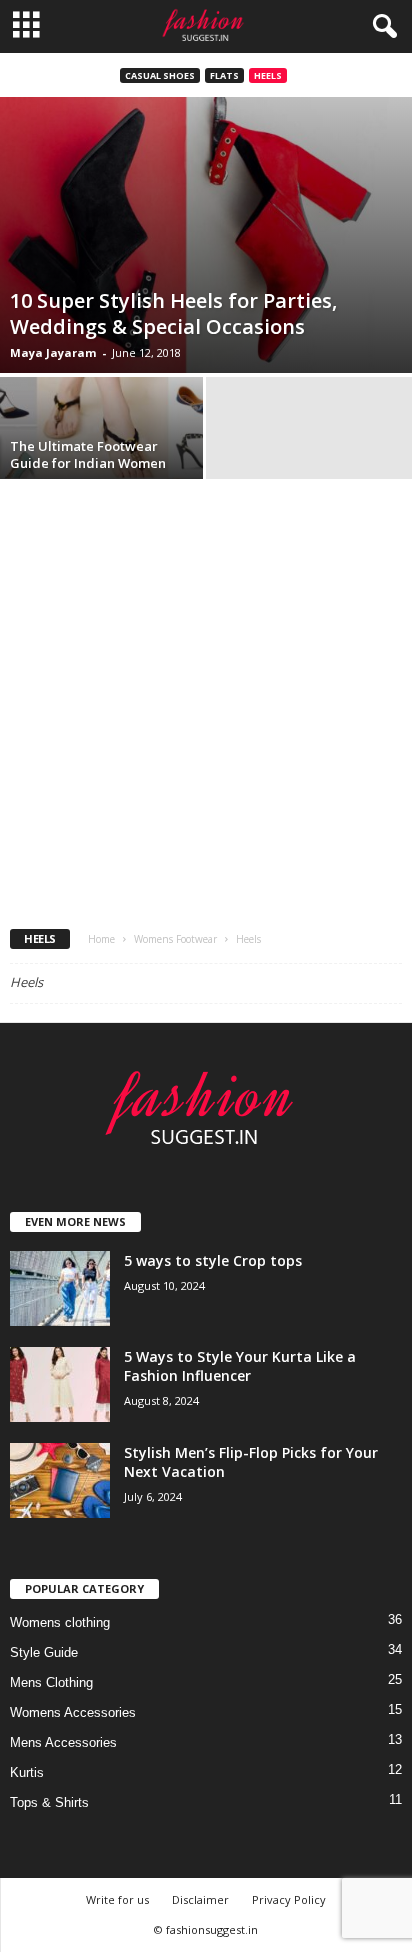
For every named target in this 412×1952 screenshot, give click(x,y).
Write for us (117, 1899)
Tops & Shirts (49, 1802)
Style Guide (44, 1652)
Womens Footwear (175, 939)
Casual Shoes (160, 75)
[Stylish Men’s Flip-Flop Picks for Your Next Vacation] (60, 1480)
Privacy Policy (289, 1899)
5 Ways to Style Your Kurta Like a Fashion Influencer (240, 1366)
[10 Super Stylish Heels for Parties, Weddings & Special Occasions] (206, 235)
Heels (268, 75)
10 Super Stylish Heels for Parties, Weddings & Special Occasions (173, 313)
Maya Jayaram (53, 352)
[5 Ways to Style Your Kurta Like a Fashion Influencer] (60, 1384)
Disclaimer (200, 1899)
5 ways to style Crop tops (213, 1260)
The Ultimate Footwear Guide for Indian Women (88, 454)
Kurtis (27, 1772)
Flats (224, 75)
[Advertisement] (206, 699)
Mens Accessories (63, 1742)
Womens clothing (60, 1622)
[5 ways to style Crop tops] (60, 1288)
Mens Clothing (51, 1682)
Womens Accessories (73, 1712)
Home (101, 939)
